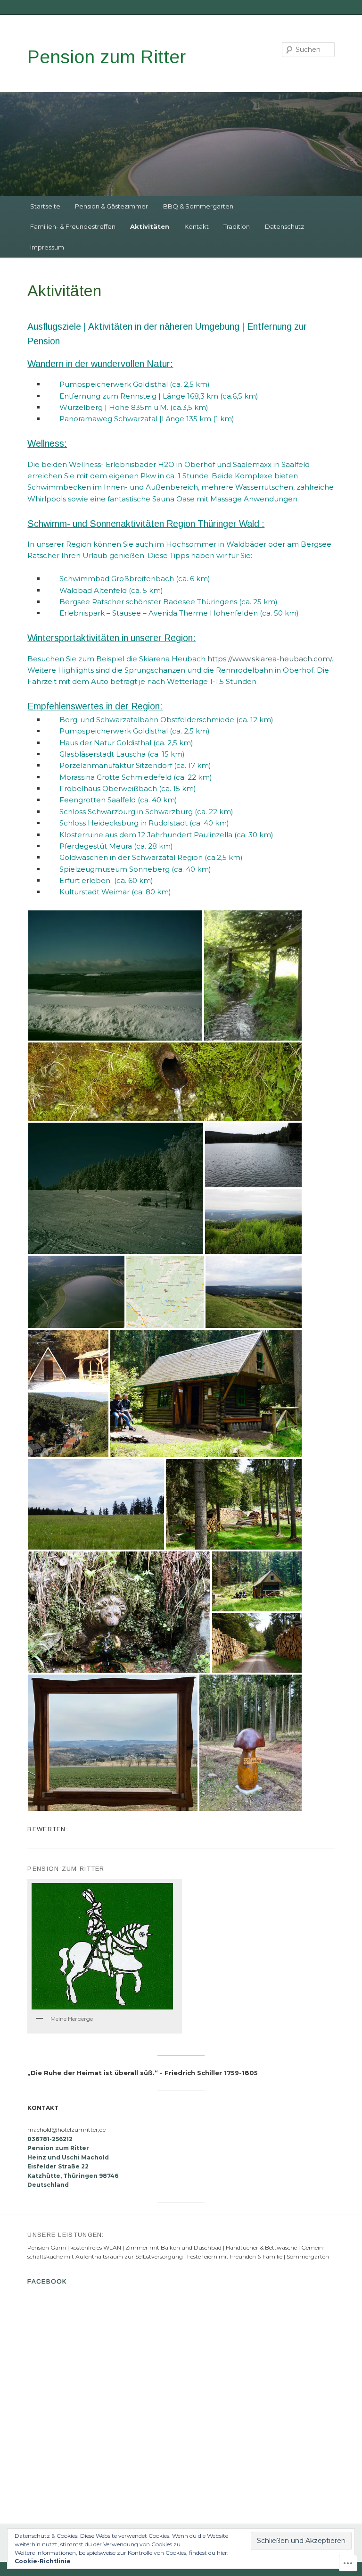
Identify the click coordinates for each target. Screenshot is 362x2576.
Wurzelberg (82, 407)
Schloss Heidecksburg (100, 823)
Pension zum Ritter (107, 57)
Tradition (237, 226)
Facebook (47, 2281)
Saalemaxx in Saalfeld (271, 464)
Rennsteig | (141, 396)
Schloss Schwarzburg (97, 812)
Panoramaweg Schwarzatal (108, 419)
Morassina (78, 777)
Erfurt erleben (86, 880)
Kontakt (197, 226)
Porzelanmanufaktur (97, 765)
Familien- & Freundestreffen (73, 226)
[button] (115, 975)
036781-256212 (50, 2139)
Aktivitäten (150, 226)
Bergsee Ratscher (92, 602)
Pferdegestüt (84, 846)
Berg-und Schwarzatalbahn (109, 720)
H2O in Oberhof (187, 464)
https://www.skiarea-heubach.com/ (270, 659)
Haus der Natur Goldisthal (105, 743)
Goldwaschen (84, 857)
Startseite (45, 206)
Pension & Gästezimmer (111, 206)
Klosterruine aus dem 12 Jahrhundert (126, 835)
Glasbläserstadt (87, 754)
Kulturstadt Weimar (95, 892)
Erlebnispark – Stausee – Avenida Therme (134, 613)
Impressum (47, 247)
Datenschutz (284, 226)
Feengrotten (82, 800)
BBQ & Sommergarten (198, 206)
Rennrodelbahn (244, 670)
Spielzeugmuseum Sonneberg (115, 869)
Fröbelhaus (80, 788)
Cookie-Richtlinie (43, 2561)
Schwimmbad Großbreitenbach (117, 579)
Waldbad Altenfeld (93, 590)
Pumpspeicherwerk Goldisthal (115, 384)
